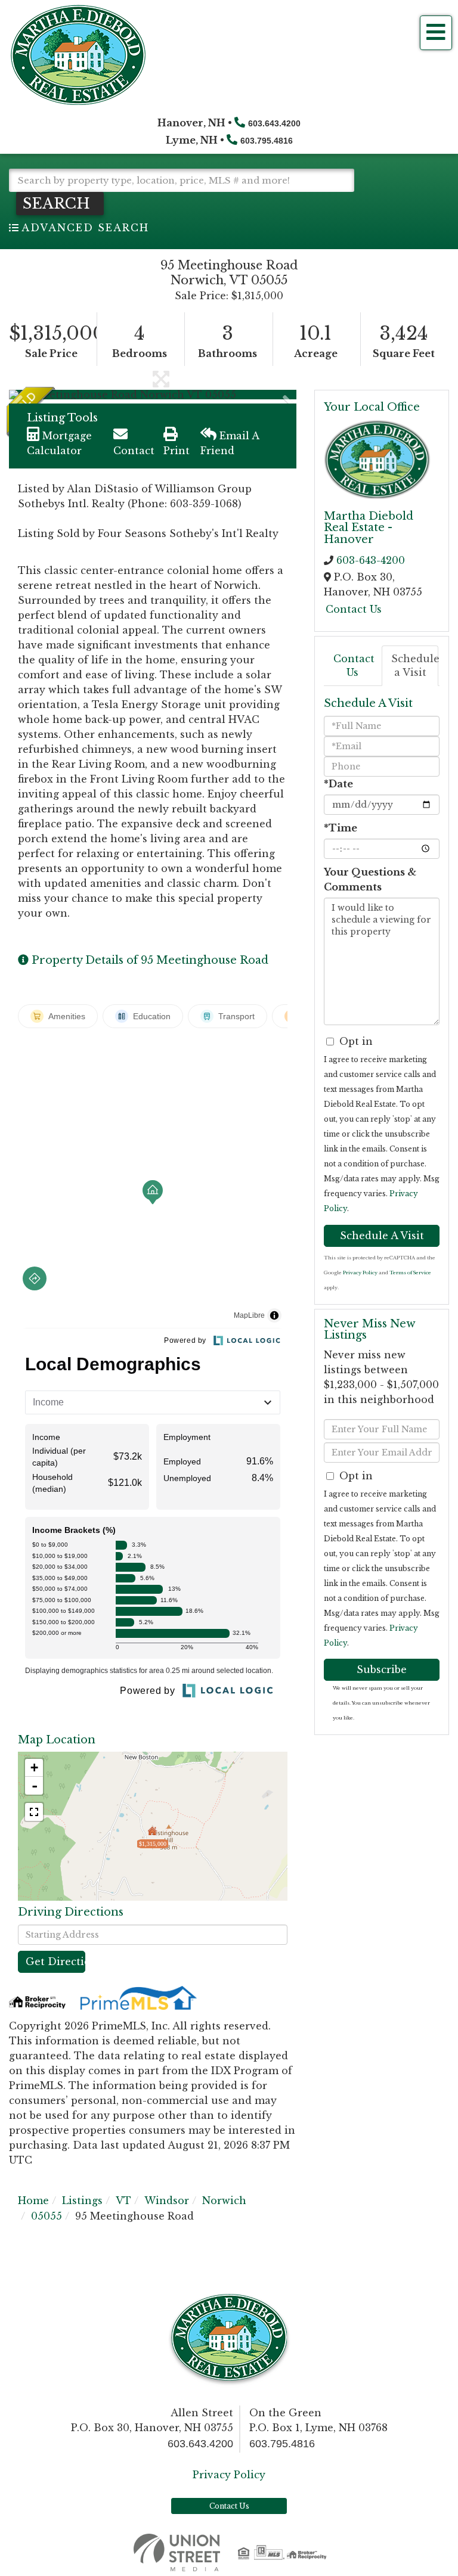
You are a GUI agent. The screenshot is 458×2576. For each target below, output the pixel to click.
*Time (341, 828)
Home (33, 2201)
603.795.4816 (267, 141)
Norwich (224, 2201)
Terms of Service (410, 1273)
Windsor (167, 2201)
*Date (338, 784)
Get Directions (55, 1962)
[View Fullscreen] (34, 1812)
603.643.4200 (274, 123)
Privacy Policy (360, 1273)
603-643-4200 (371, 560)
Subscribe (382, 1669)
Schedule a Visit (415, 665)
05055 (47, 2216)
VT (123, 2201)
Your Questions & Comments (370, 879)
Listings (82, 2201)
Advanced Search (85, 228)
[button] (60, 204)
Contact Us (354, 609)
